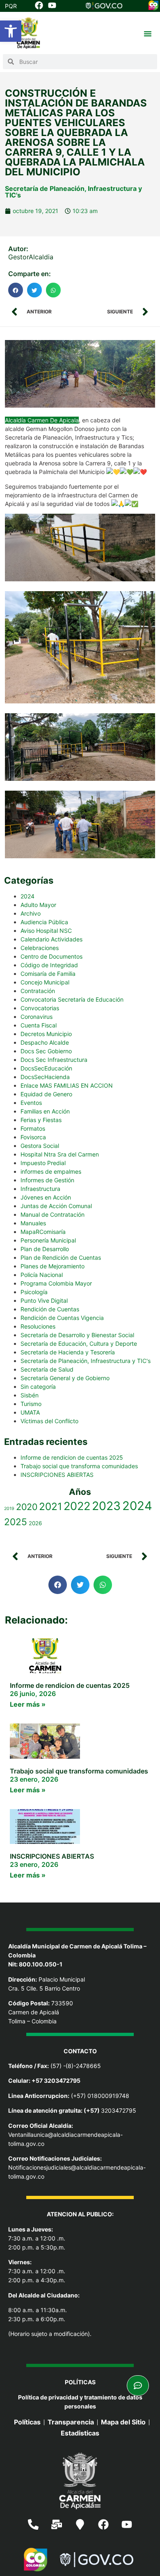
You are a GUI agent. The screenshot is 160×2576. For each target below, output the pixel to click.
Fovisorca (33, 1137)
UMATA (30, 1412)
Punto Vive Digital (44, 1300)
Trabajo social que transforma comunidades (79, 1466)
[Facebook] (103, 2524)
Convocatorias (40, 1008)
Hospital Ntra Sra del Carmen (60, 1154)
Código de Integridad (49, 965)
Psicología (34, 1292)
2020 (27, 1507)
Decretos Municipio (46, 1034)
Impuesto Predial (43, 1163)
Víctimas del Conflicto (49, 1421)
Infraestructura (40, 1189)
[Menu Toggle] (148, 34)
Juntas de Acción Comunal (56, 1206)
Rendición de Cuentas (50, 1309)
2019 (9, 1509)
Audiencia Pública (44, 922)
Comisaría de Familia (48, 974)
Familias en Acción (45, 1111)
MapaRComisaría (43, 1232)
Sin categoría (38, 1387)
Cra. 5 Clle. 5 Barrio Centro (44, 1988)
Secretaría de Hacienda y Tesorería (68, 1352)
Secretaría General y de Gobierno (65, 1378)
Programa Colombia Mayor (56, 1283)
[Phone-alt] (33, 2524)
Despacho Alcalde (45, 1042)
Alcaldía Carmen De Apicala (42, 420)
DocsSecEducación (46, 1068)
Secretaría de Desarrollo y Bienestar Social (77, 1335)
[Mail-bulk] (57, 2524)
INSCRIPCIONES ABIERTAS (57, 1475)
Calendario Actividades (51, 939)
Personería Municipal (48, 1240)
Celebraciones (40, 948)
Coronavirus (37, 1017)
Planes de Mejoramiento (53, 1266)
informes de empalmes (51, 1171)
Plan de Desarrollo (45, 1249)
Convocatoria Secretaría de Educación (72, 999)
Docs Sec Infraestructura (54, 1060)
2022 (77, 1506)
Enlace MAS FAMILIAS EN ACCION (67, 1085)
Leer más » (28, 1704)
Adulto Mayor (38, 905)
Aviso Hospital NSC (46, 931)
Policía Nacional (42, 1275)
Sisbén (30, 1395)
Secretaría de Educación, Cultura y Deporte (79, 1344)
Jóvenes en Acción (46, 1197)
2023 (106, 1506)
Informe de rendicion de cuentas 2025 (72, 1457)
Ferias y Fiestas (41, 1120)
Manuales (33, 1223)
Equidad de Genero (46, 1094)
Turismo (31, 1404)
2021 (50, 1506)
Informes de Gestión (47, 1180)
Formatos (33, 1128)
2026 (35, 1523)
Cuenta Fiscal (39, 1025)
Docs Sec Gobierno (46, 1051)
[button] (11, 31)
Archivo (31, 913)
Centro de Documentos (51, 956)
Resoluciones (38, 1326)
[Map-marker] (80, 2524)
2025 (16, 1522)
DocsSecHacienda (45, 1077)
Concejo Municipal (45, 982)
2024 (27, 896)
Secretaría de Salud (47, 1369)
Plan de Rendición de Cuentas (61, 1257)
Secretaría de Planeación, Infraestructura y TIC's (73, 192)
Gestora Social (40, 1146)
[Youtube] (127, 2524)
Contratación (38, 991)
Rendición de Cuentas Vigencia (62, 1318)
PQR (11, 6)
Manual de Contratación (53, 1214)
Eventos (31, 1103)
